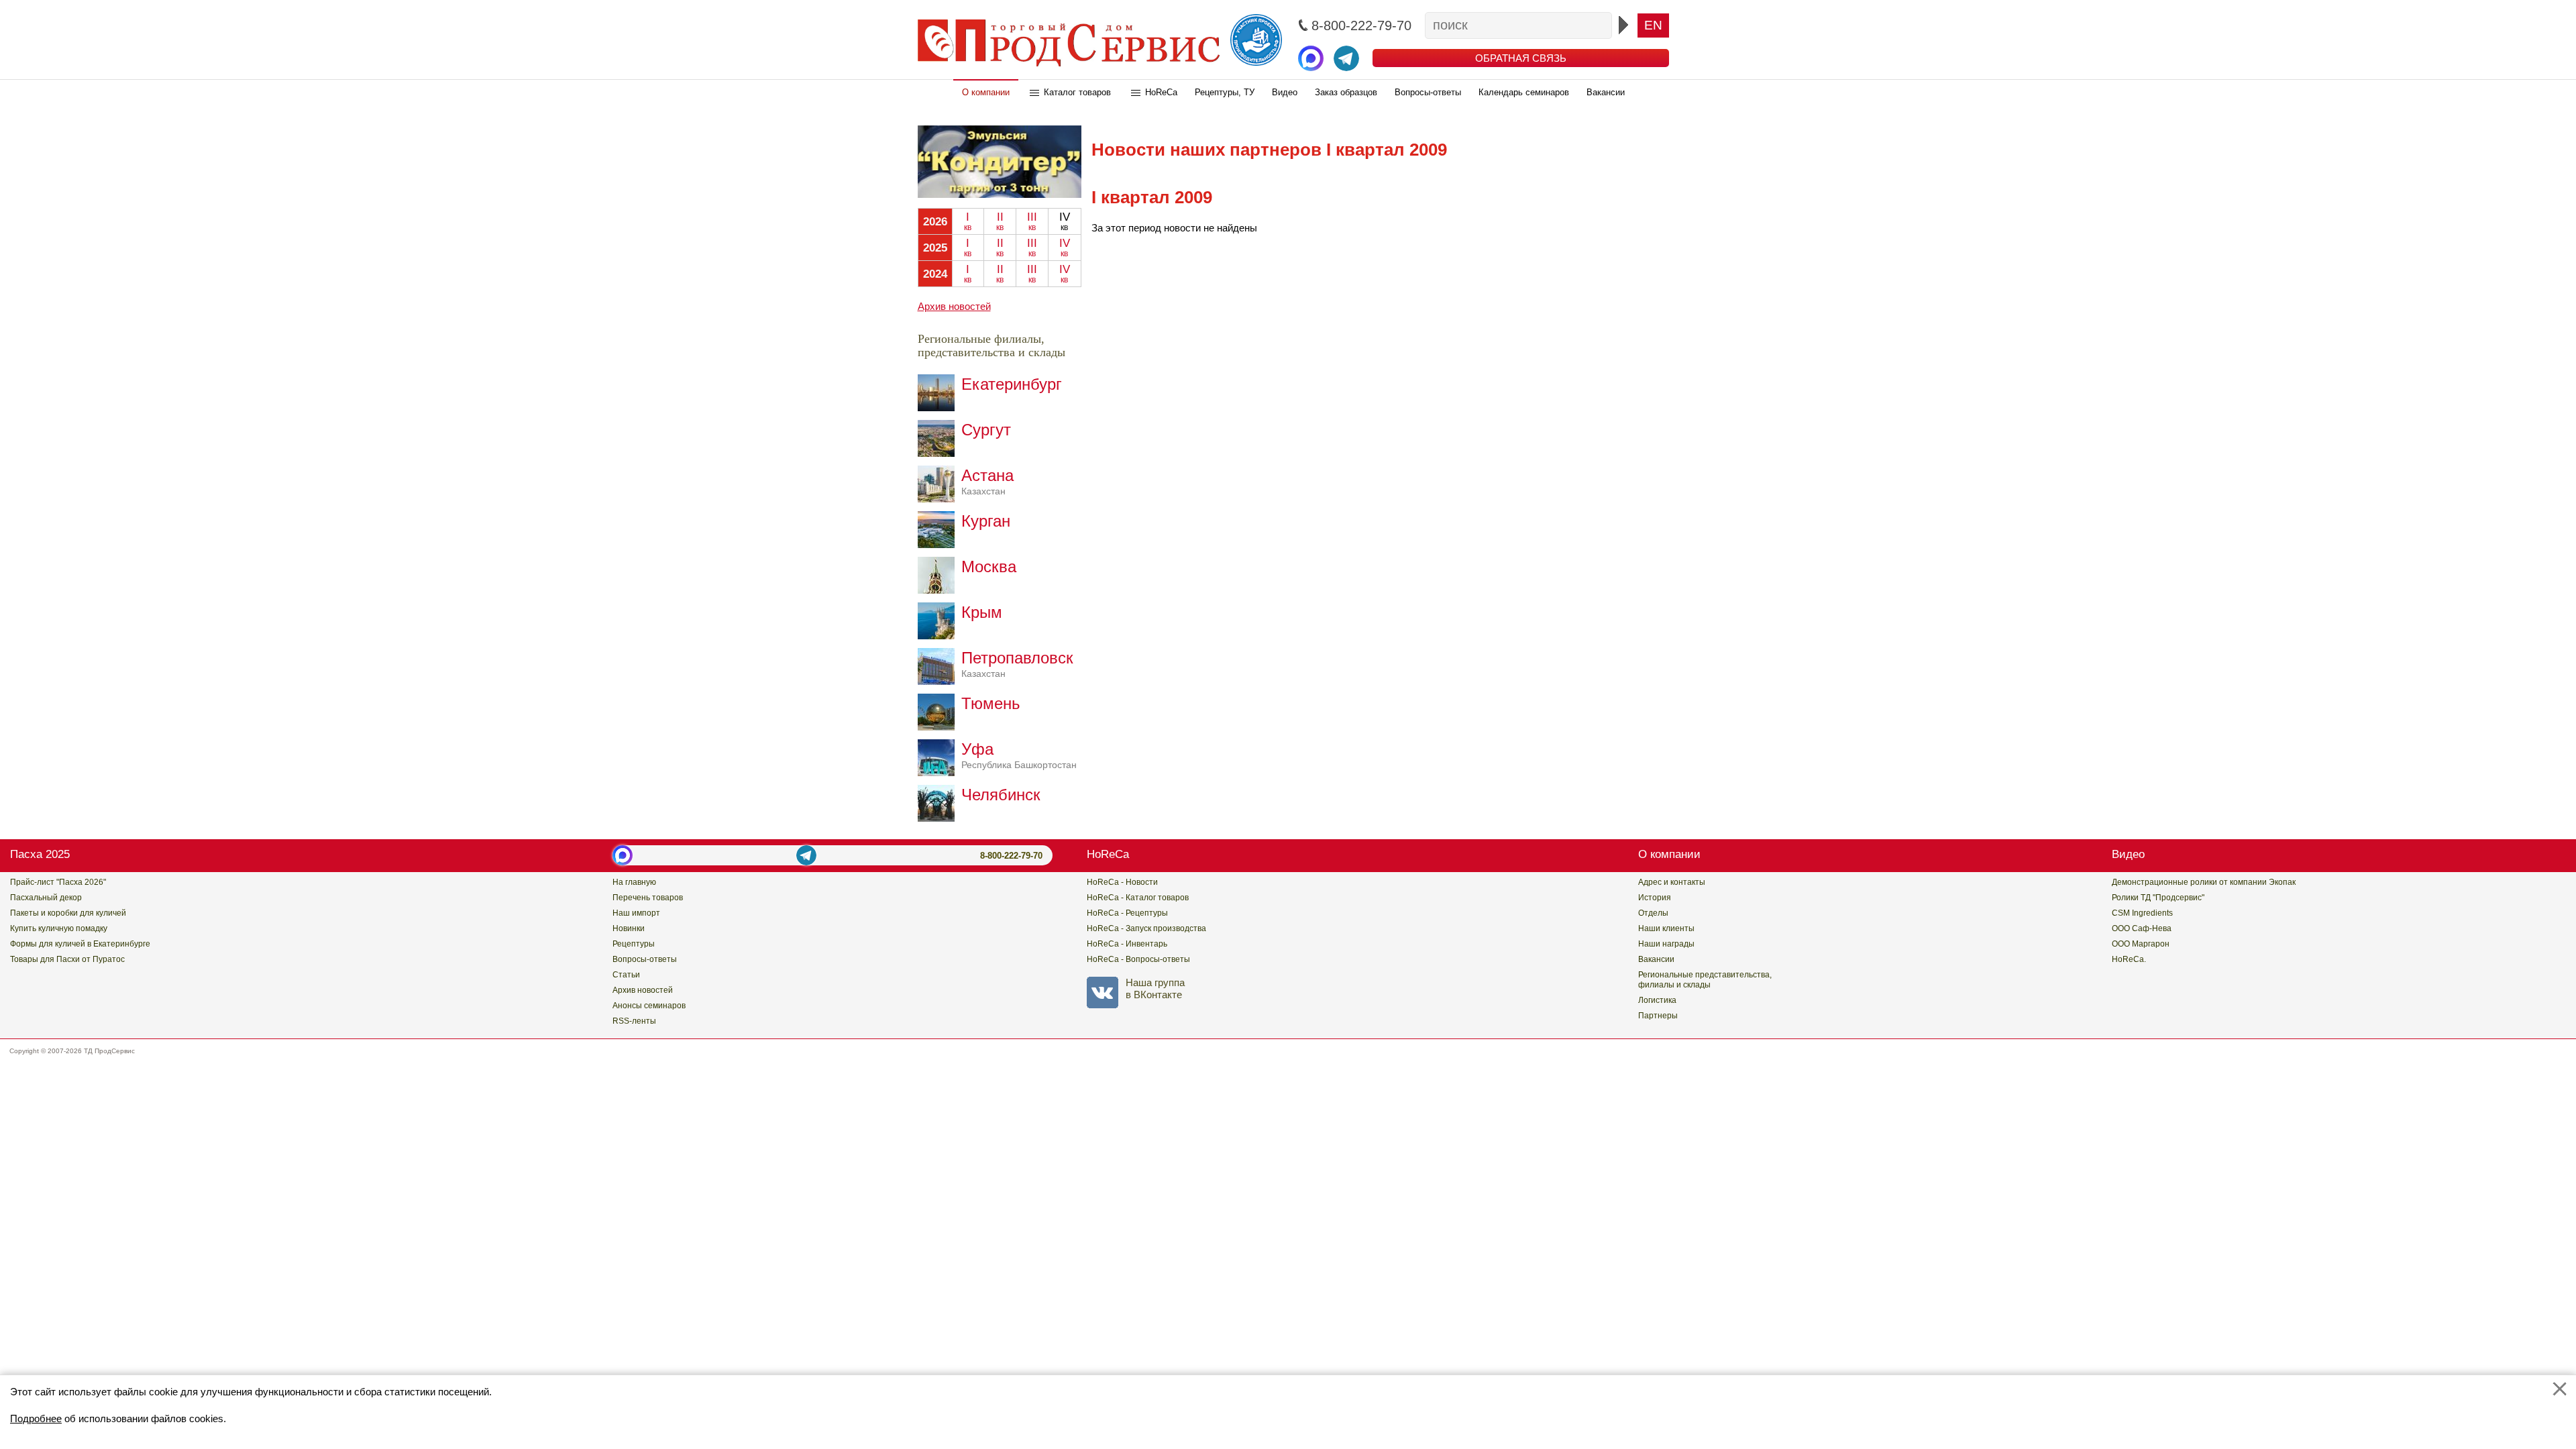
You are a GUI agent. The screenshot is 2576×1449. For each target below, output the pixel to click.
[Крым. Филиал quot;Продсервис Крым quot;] (940, 636)
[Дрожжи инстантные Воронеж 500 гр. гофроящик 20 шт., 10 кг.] (1000, 194)
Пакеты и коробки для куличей (68, 913)
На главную (634, 882)
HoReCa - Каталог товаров (1138, 898)
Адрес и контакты (1672, 882)
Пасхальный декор (46, 898)
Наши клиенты (1666, 928)
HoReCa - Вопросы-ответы (1138, 959)
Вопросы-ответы (1428, 92)
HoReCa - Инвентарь (1127, 944)
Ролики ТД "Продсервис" (2158, 898)
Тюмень (991, 703)
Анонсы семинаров (649, 1006)
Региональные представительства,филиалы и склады (1705, 980)
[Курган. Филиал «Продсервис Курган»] (940, 544)
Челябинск (1001, 795)
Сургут (986, 430)
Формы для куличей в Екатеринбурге (80, 944)
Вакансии (1606, 92)
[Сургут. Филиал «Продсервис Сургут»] (940, 453)
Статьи (626, 975)
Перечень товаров (648, 898)
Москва (989, 567)
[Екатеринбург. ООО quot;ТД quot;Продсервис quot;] (940, 408)
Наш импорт (636, 913)
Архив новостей (954, 306)
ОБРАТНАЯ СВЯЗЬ (1521, 58)
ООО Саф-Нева (2142, 928)
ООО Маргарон (2141, 944)
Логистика (1657, 1000)
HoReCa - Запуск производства (1146, 928)
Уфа (1019, 755)
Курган (986, 521)
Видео (1285, 92)
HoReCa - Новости (1122, 882)
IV (1065, 248)
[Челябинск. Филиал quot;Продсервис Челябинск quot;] (940, 818)
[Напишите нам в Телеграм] (1346, 58)
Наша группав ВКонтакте (1155, 988)
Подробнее (36, 1418)
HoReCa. (2129, 959)
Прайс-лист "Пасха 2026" (58, 882)
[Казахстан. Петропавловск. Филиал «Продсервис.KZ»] (940, 681)
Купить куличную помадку (59, 928)
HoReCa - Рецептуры (1127, 913)
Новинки (629, 928)
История (1655, 898)
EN (1653, 25)
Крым (982, 612)
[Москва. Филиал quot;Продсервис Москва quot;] (940, 590)
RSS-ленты (634, 1021)
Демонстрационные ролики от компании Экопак (2204, 882)
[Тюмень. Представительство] (940, 727)
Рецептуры (634, 944)
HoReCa (1161, 92)
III (1032, 221)
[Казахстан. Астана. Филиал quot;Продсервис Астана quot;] (940, 499)
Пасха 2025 (40, 854)
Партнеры (1658, 1016)
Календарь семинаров (1524, 92)
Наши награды (1666, 944)
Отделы (1653, 913)
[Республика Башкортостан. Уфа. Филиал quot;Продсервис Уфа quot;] (940, 772)
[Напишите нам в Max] (1311, 58)
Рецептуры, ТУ (1225, 92)
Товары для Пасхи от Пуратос (67, 959)
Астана (987, 481)
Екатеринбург (1012, 384)
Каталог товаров (1077, 92)
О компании (986, 92)
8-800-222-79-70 (1011, 856)
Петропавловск (1017, 664)
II (1000, 221)
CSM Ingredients (2142, 913)
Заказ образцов (1346, 92)
